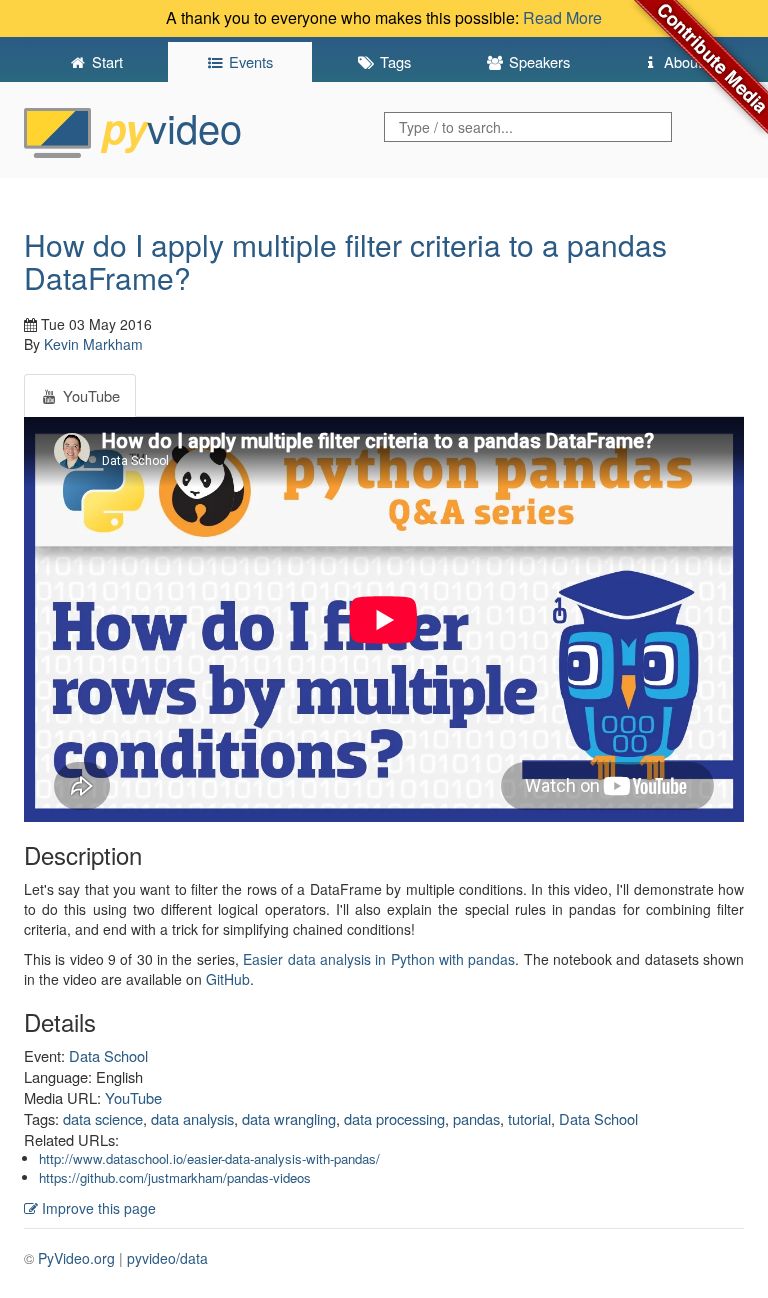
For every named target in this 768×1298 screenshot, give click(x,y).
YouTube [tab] (89, 395)
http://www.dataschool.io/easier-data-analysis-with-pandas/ (209, 1158)
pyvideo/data (167, 1258)
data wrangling (289, 1118)
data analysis (192, 1118)
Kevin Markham (93, 344)
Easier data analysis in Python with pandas (379, 959)
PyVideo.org (76, 1258)
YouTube (133, 1097)
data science (103, 1118)
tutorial (529, 1118)
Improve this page (97, 1208)
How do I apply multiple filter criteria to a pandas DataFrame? (345, 261)
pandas (476, 1118)
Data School (108, 1055)
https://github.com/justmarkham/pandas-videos (175, 1177)
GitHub (228, 979)
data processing (394, 1118)
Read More (562, 17)
